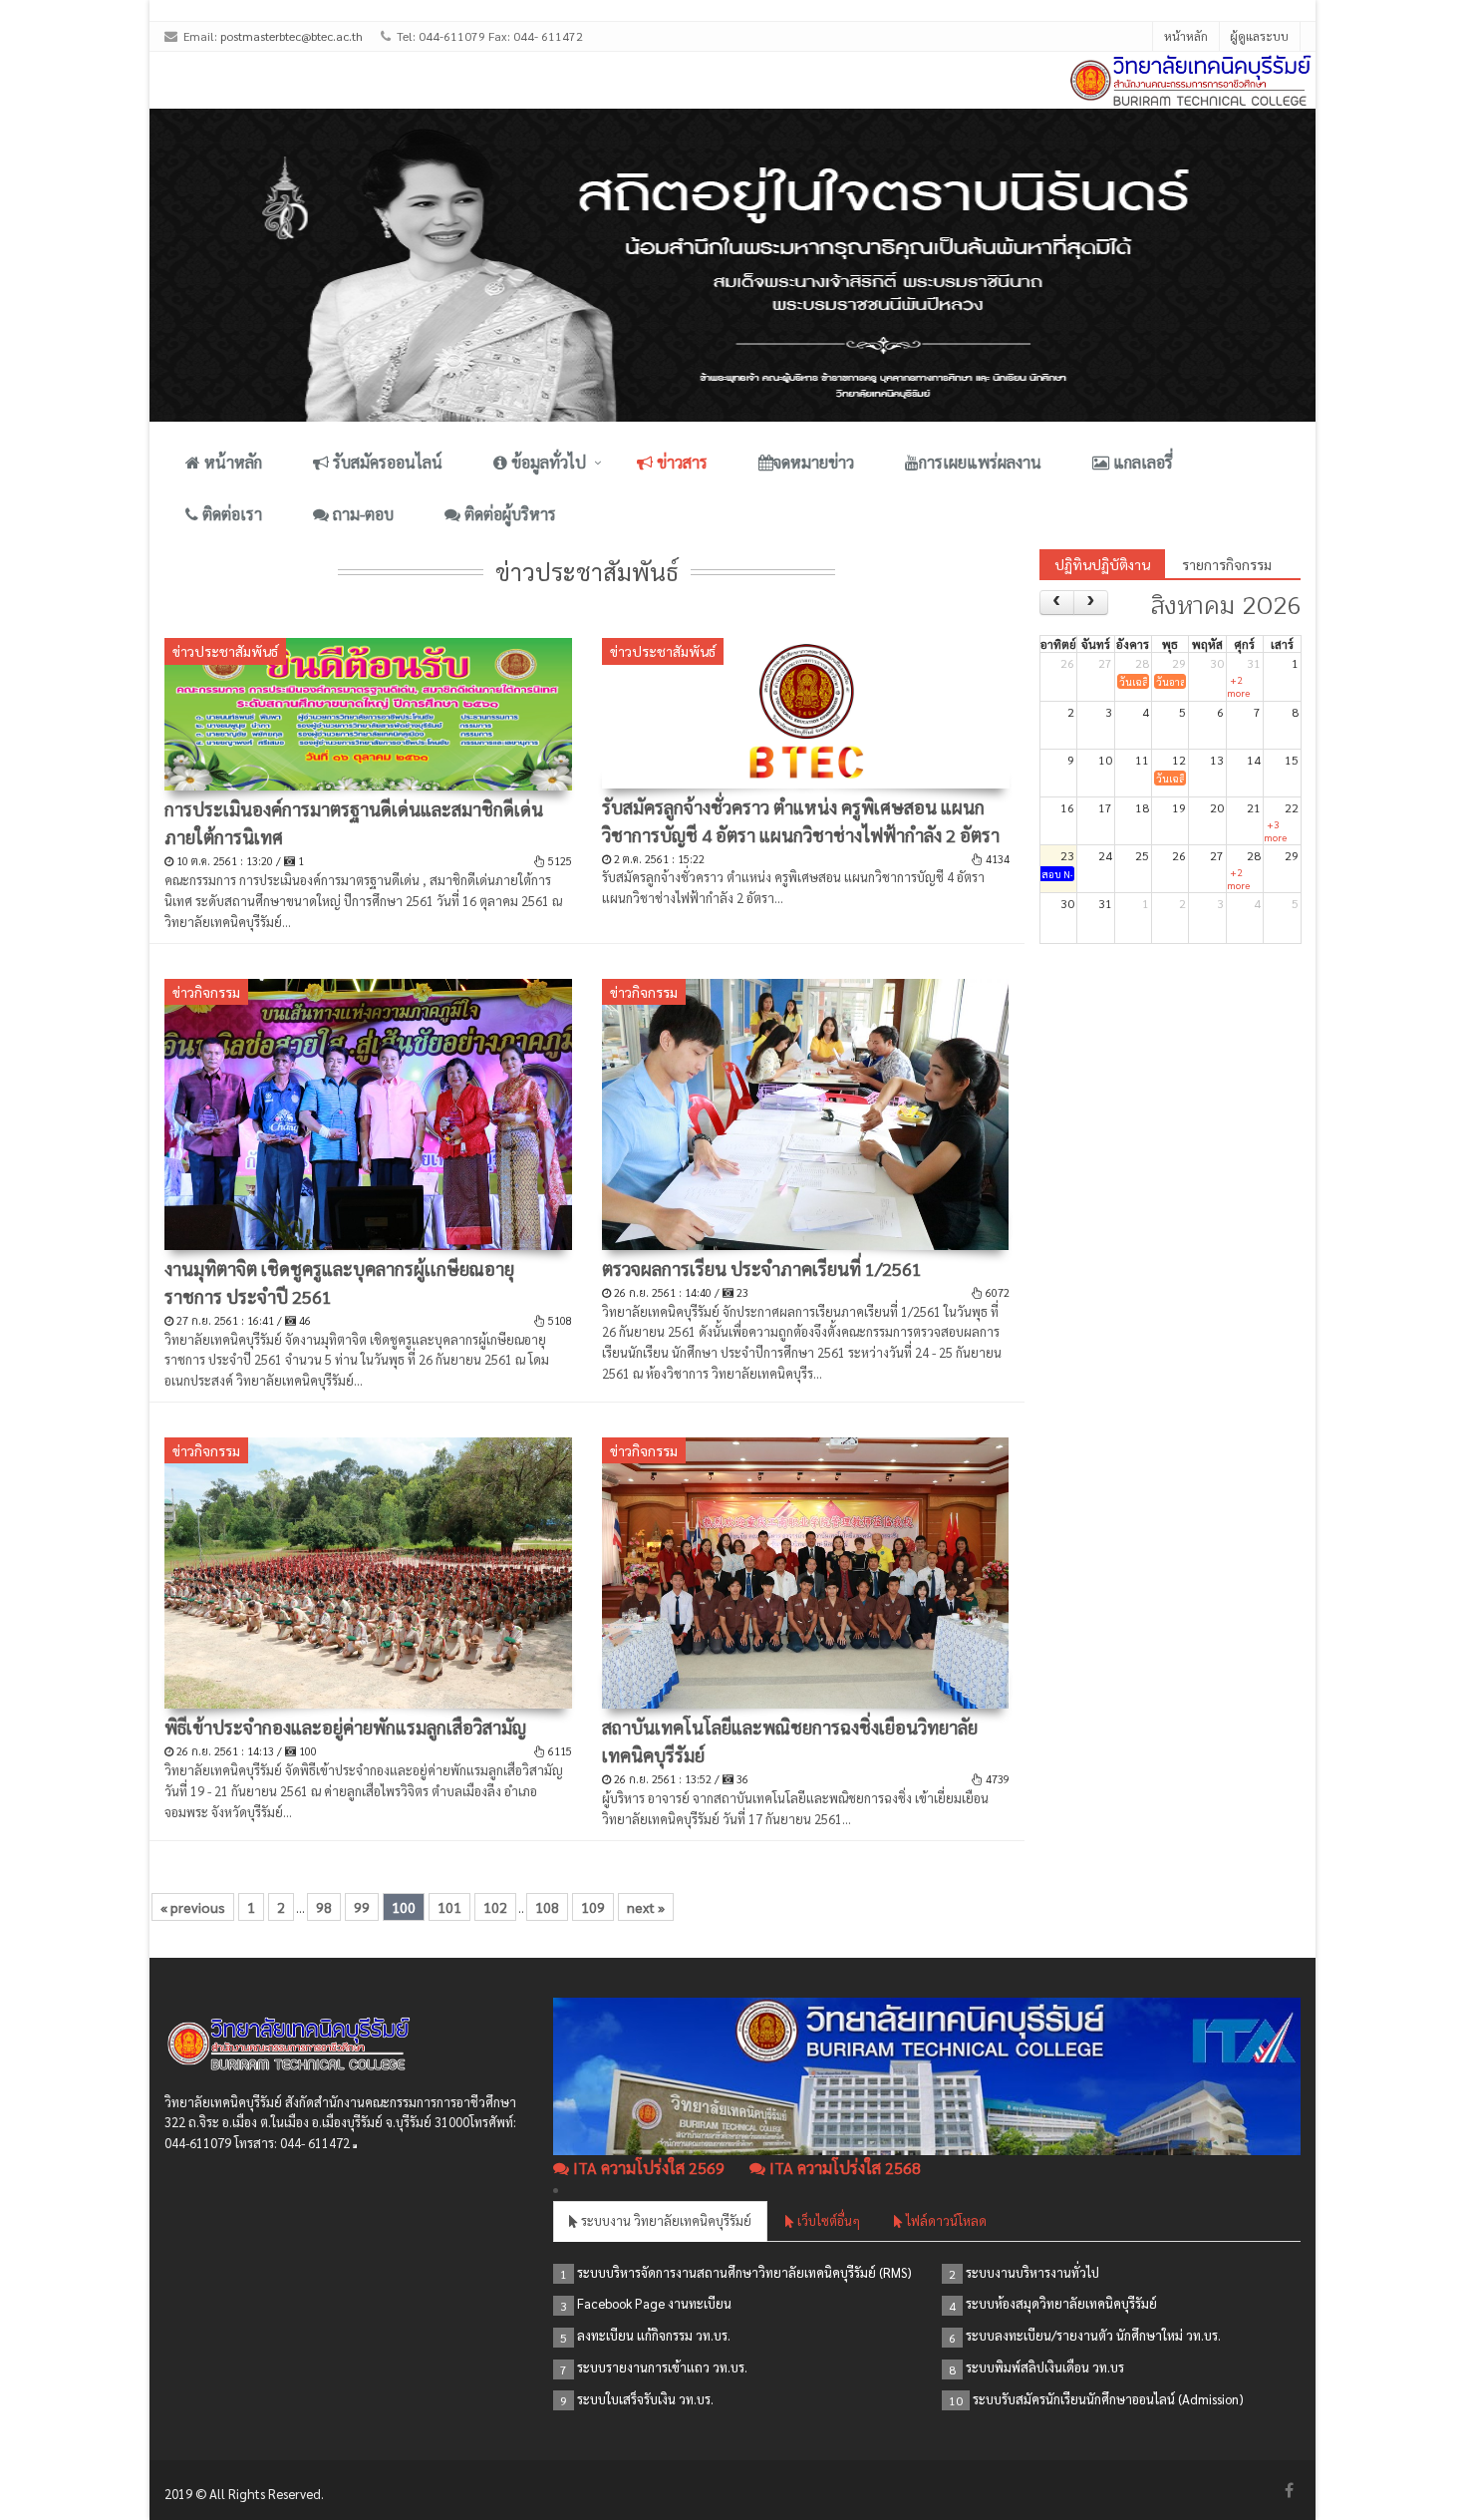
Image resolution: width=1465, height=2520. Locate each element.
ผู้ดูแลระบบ (1259, 36)
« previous (193, 1907)
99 (362, 1907)
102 (495, 1907)
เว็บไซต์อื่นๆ (827, 2220)
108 (547, 1907)
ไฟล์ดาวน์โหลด (945, 2220)
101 (449, 1907)
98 (324, 1907)
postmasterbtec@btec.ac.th (292, 36)
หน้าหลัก (1186, 36)
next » (646, 1907)
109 (593, 1907)
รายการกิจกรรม (1227, 564)
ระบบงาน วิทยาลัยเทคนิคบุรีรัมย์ (665, 2220)
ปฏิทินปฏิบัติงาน (1102, 564)
